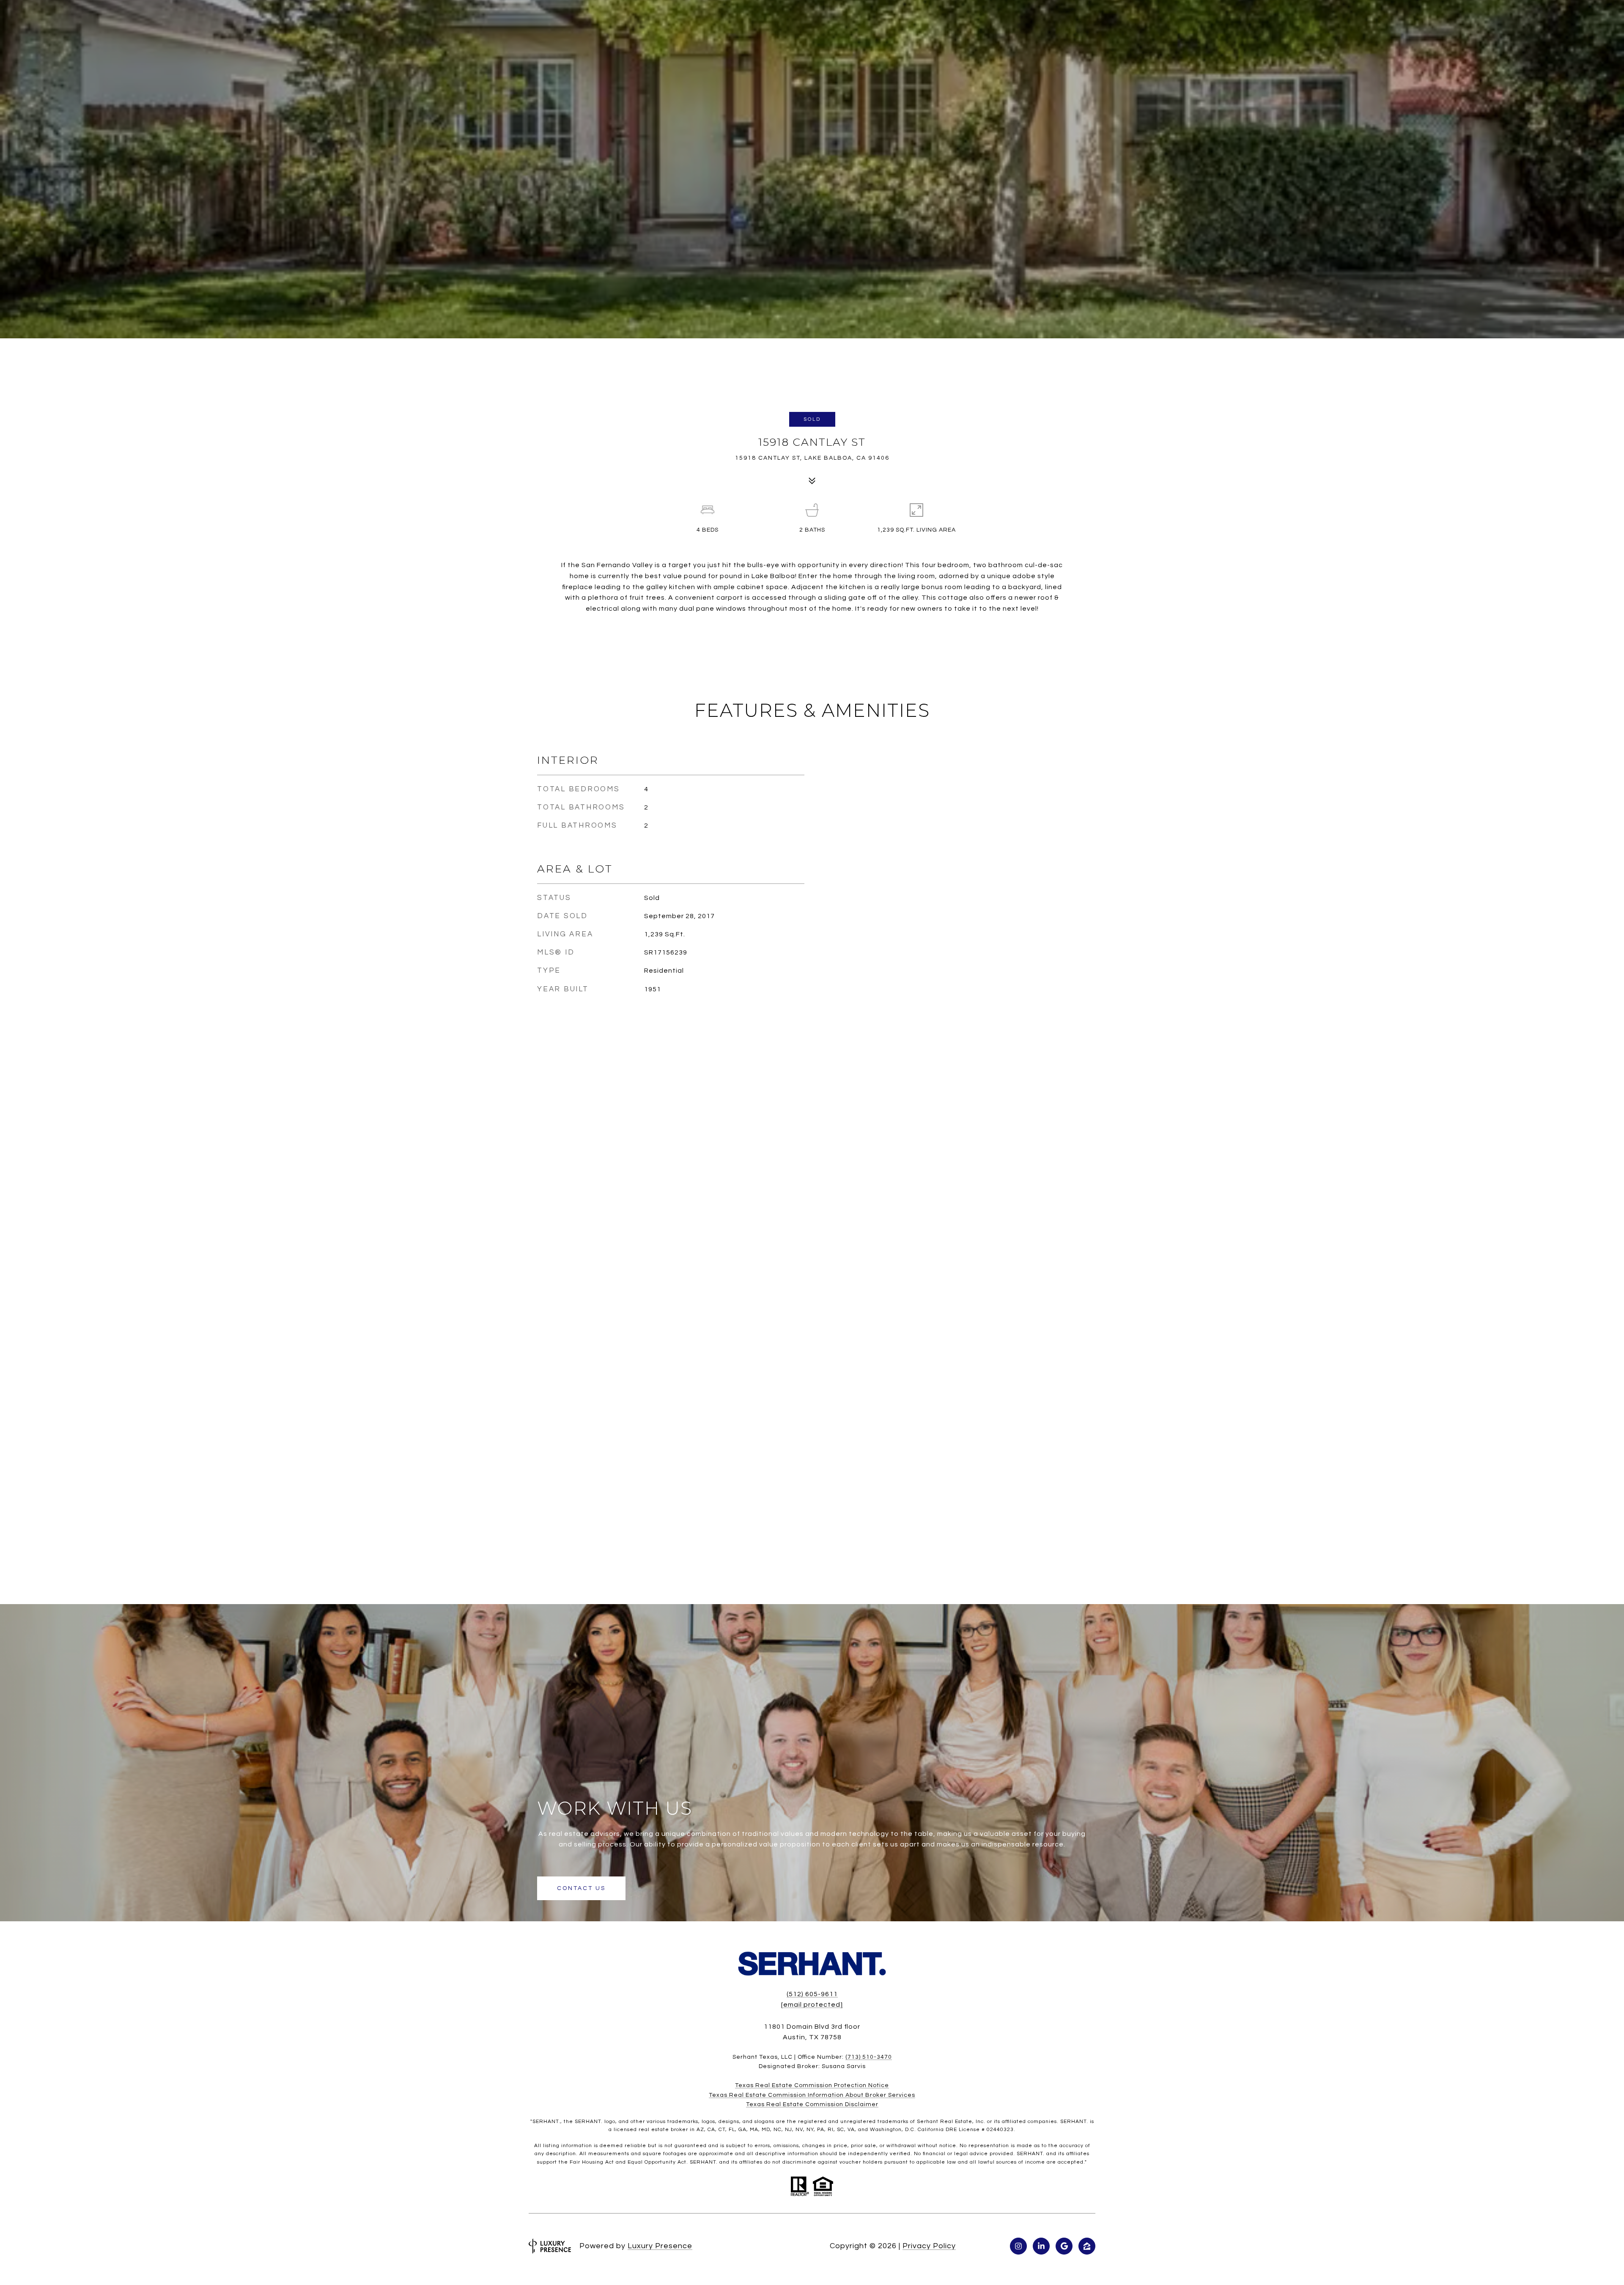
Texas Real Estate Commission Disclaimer (812, 2104)
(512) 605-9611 (812, 1994)
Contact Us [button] (581, 1888)
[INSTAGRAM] (1018, 2246)
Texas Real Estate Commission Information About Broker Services (812, 2095)
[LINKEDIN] (1041, 2246)
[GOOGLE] (1064, 2246)
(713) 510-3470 (869, 2057)
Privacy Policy (929, 2246)
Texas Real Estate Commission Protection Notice (812, 2085)
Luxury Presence (660, 2246)
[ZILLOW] (1087, 2246)
